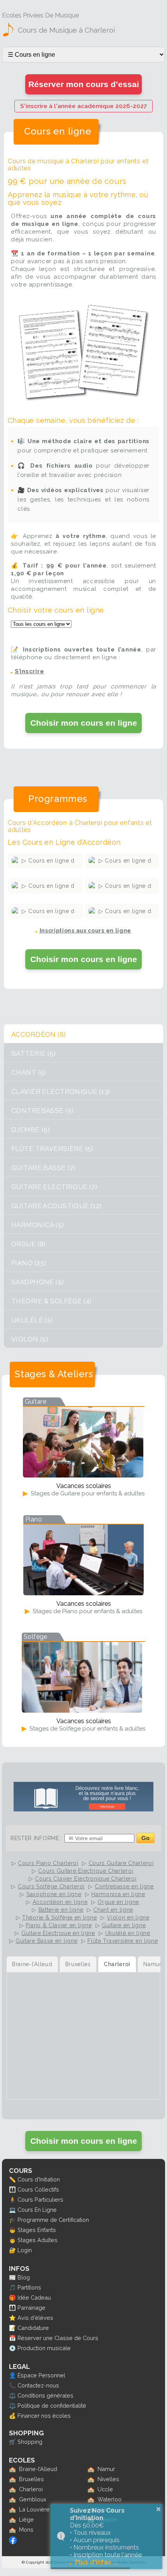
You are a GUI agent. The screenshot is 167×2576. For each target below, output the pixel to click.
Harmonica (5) (38, 1225)
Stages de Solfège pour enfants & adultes (87, 1729)
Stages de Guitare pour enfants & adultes (87, 1493)
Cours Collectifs (38, 2189)
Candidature (33, 2328)
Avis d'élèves (35, 2318)
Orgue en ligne (118, 1902)
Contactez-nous (38, 2385)
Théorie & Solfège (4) (51, 1301)
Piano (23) (29, 1263)
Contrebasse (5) (42, 1111)
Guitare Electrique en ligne (58, 1933)
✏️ (12, 2179)
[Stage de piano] (83, 1593)
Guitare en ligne (124, 1925)
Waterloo (110, 2499)
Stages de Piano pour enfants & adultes (87, 1611)
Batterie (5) (33, 1053)
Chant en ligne (113, 1910)
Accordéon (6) (39, 1034)
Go (145, 1838)
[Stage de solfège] (82, 1710)
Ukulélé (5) (32, 1320)
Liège (26, 2519)
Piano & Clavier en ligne (59, 1925)
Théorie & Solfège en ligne (59, 1918)
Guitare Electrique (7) (54, 1187)
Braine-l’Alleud (38, 2469)
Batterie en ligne (61, 1910)
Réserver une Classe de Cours (58, 2338)
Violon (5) (30, 1339)
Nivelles (108, 2479)
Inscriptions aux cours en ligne (86, 931)
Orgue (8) (29, 1244)
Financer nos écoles (44, 2416)
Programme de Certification (53, 2220)
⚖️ (12, 2395)
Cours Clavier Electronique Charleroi (86, 1879)
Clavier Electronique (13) (61, 1092)
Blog (24, 2277)
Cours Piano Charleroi (48, 1863)
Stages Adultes (37, 2240)
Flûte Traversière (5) (52, 1149)
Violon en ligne (128, 1918)
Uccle (105, 2489)
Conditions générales (45, 2395)
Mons (26, 2530)
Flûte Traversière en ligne (123, 1941)
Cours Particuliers (40, 2200)
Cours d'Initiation (39, 2179)
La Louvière (34, 2509)
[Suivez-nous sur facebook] (13, 2542)
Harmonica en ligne (118, 1894)
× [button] (158, 2509)
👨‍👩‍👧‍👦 (12, 2189)
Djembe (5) (30, 1130)
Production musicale (44, 2348)
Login (25, 2250)
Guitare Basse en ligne (46, 1941)
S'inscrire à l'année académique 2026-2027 (83, 106)
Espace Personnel (41, 2375)
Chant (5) (29, 1072)
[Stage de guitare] (83, 1475)
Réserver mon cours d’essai (84, 84)
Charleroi (31, 2489)
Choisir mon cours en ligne (84, 723)
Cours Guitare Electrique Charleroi (86, 1871)
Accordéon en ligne (60, 1902)
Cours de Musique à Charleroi (66, 30)
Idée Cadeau (34, 2297)
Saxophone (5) (38, 1282)
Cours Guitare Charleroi (121, 1863)
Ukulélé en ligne (128, 1933)
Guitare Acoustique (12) (57, 1206)
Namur (106, 2469)
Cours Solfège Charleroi (51, 1886)
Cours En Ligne (37, 2210)
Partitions (29, 2287)
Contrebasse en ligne (124, 1886)
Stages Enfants (37, 2230)
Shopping (30, 2442)
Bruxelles (31, 2479)
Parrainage (31, 2308)
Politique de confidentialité (52, 2406)
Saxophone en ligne (54, 1894)
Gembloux (33, 2499)
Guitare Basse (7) (43, 1168)
